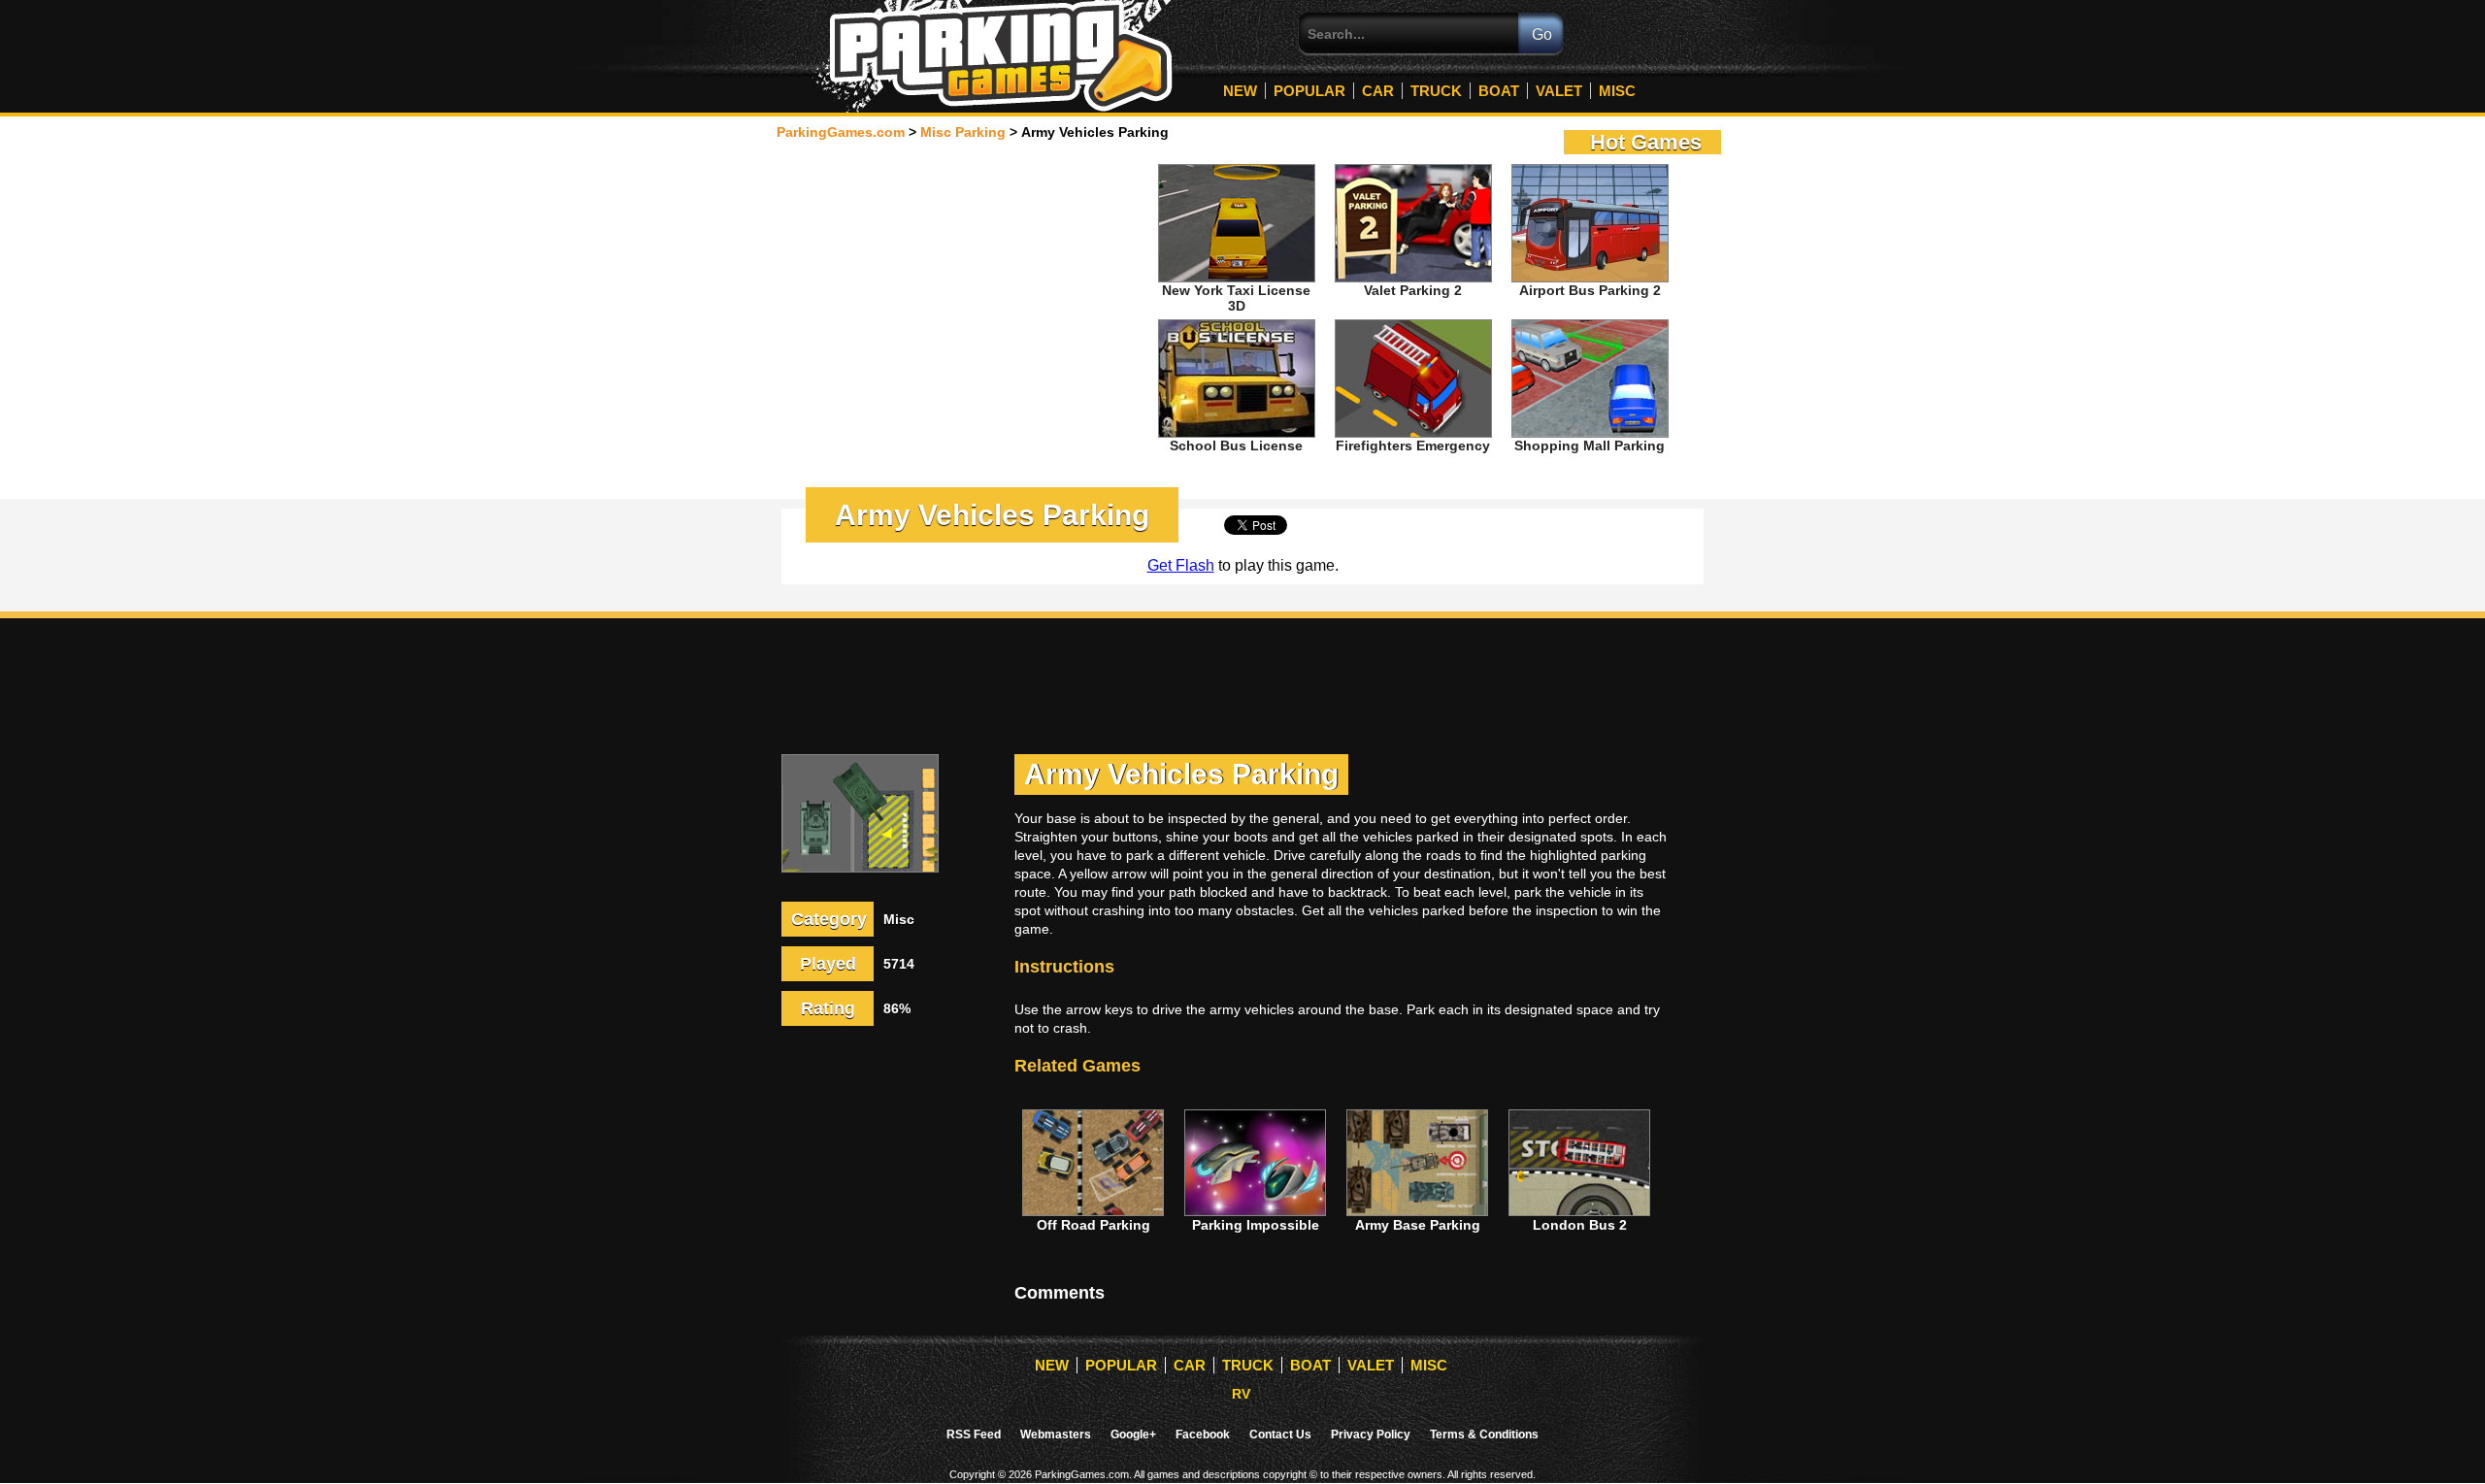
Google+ (1133, 1435)
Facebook (1203, 1435)
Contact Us (1280, 1435)
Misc (1617, 91)
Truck (1436, 91)
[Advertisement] (962, 295)
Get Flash (1181, 565)
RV (1241, 1394)
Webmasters (1056, 1435)
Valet (1559, 91)
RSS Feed (974, 1435)
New (1240, 91)
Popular (1309, 91)
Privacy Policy (1371, 1435)
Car (1378, 91)
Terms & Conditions (1484, 1435)
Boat (1499, 91)
